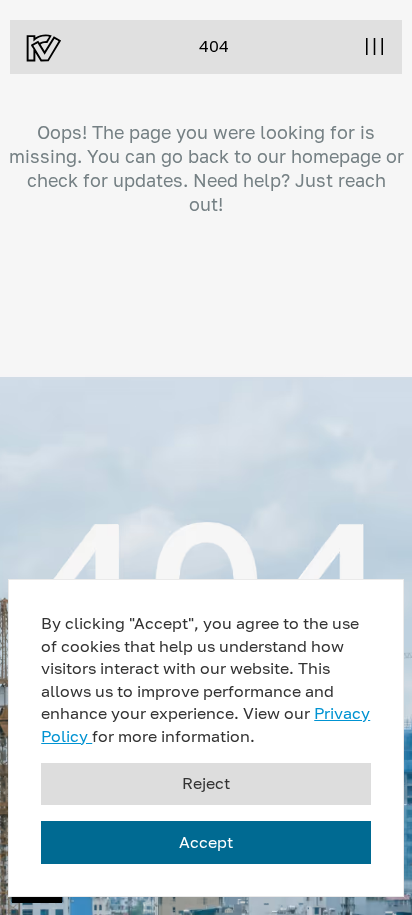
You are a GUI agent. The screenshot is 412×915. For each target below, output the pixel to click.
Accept (206, 842)
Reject (206, 783)
